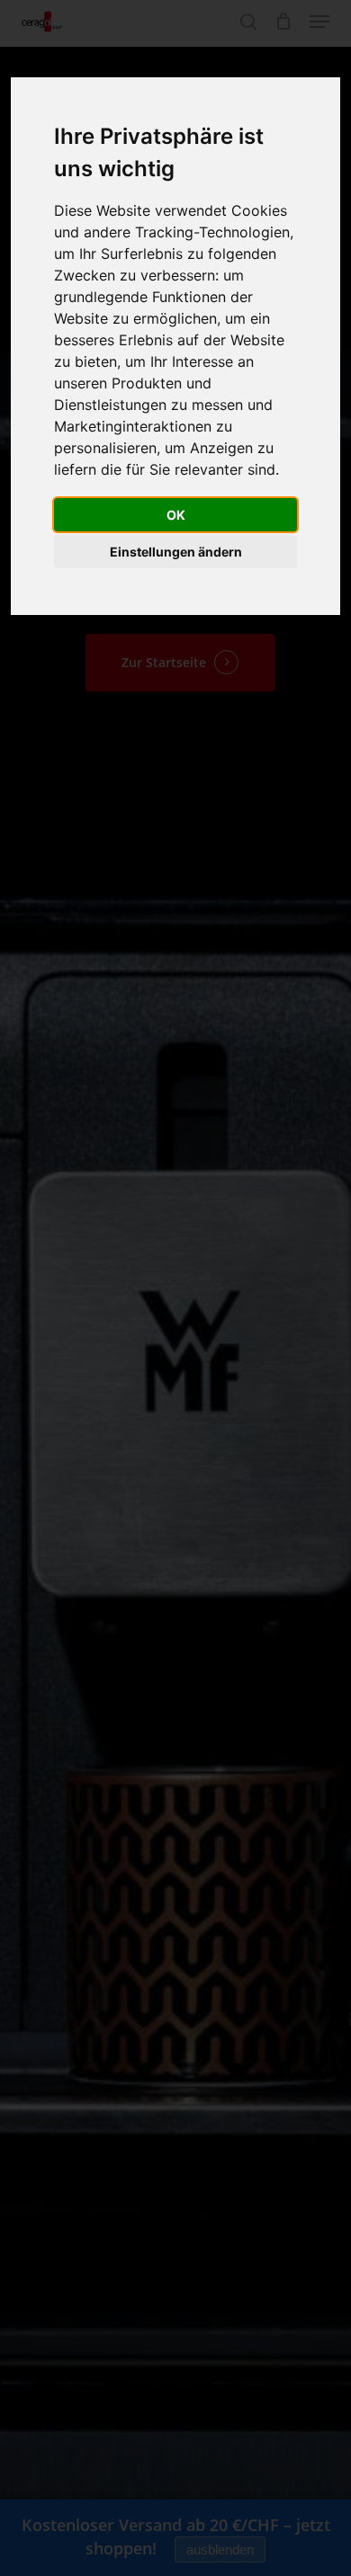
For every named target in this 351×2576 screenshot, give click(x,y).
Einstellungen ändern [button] (176, 552)
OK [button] (176, 515)
